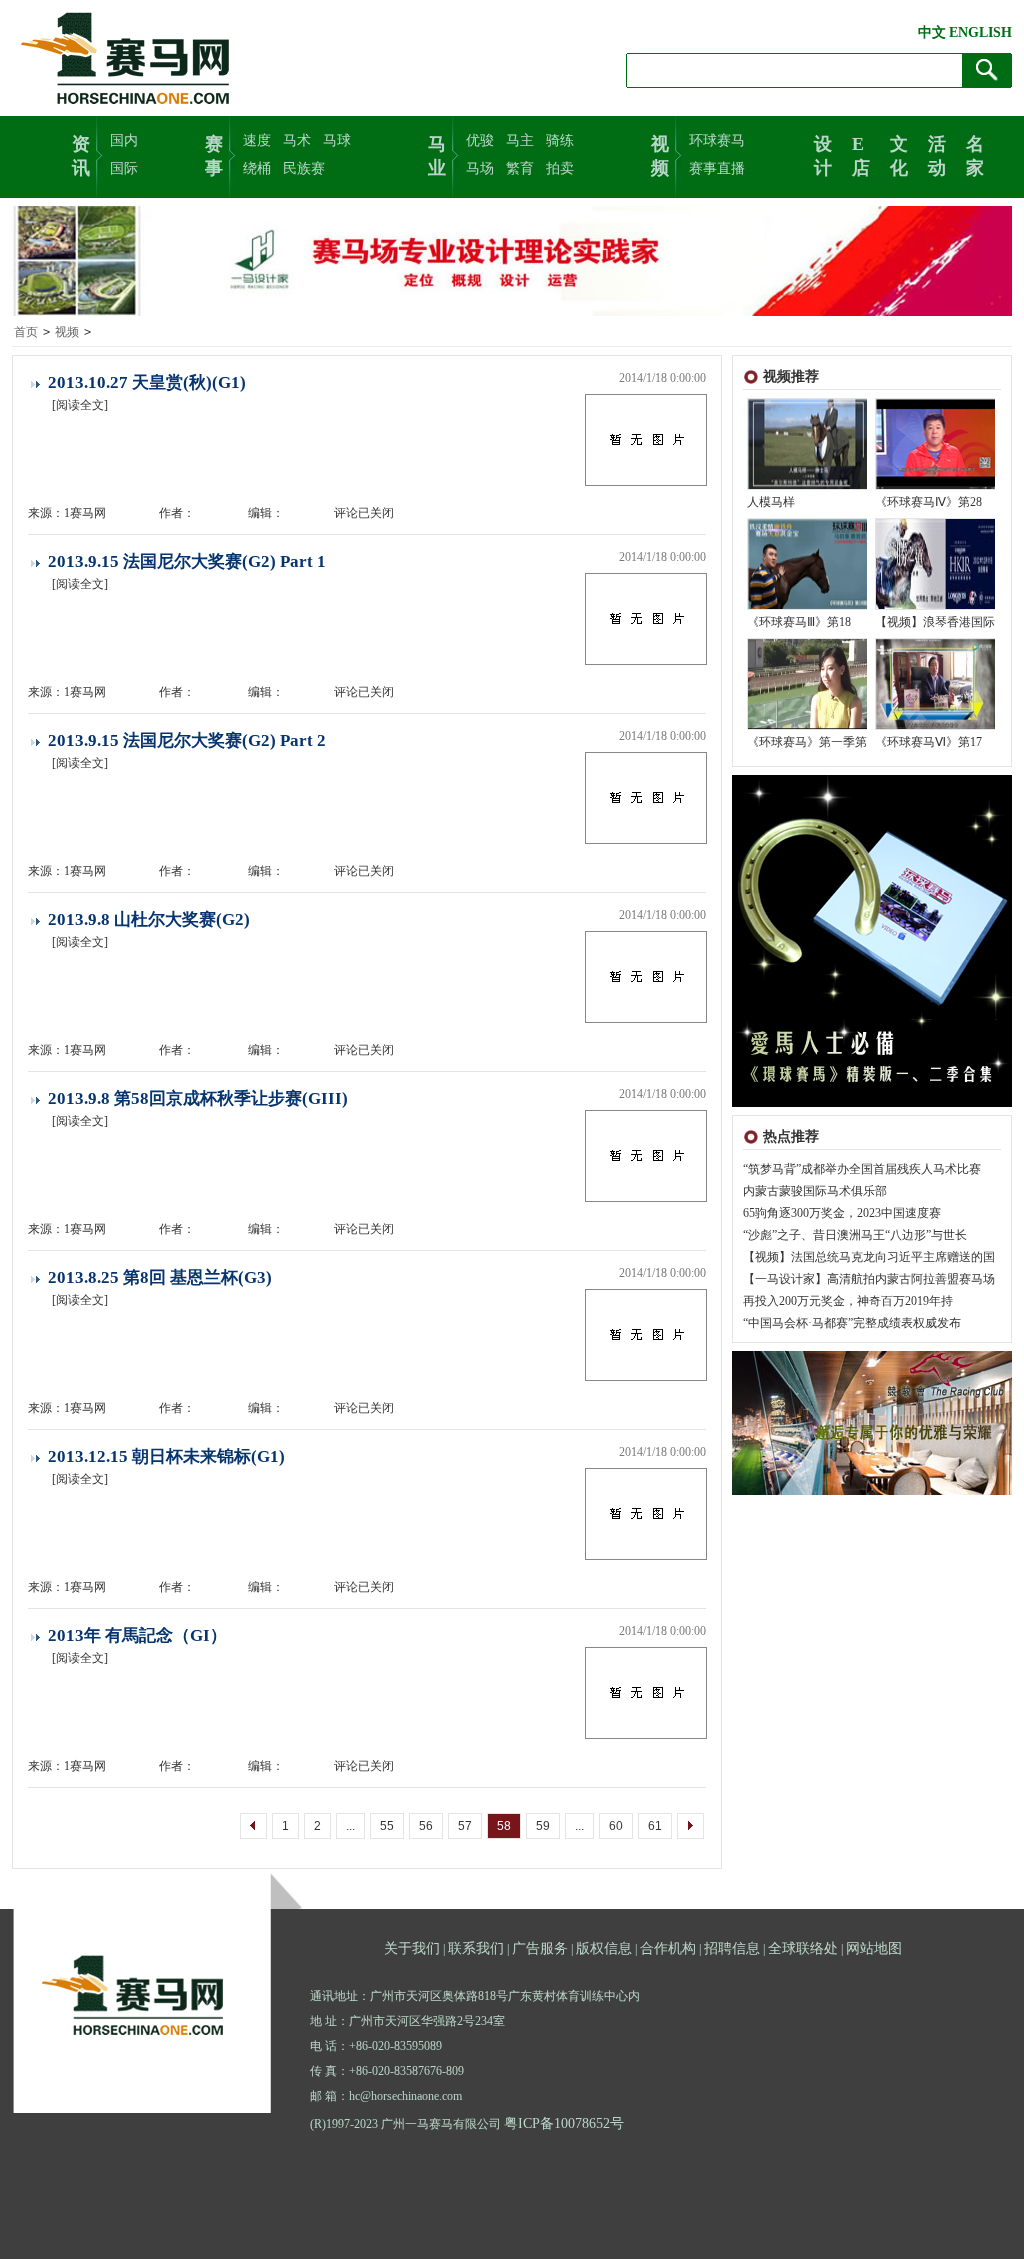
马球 (337, 140)
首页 (26, 332)
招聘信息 (732, 1948)
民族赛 (304, 168)
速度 (257, 140)
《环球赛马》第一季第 (807, 742)
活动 (937, 154)
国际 (124, 168)
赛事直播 (717, 168)
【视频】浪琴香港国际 (935, 622)
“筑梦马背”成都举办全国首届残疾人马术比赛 (862, 1169)
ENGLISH (980, 32)
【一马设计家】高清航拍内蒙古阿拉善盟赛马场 (869, 1279)
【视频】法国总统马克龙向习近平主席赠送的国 (869, 1257)
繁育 (520, 168)
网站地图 (874, 1948)
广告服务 (540, 1948)
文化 (899, 154)
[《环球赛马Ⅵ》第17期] (936, 725)
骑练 (560, 140)
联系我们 (476, 1948)
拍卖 (560, 168)
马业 (437, 154)
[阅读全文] (80, 405)
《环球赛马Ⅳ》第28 (928, 502)
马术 (297, 140)
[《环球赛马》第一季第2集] (808, 725)
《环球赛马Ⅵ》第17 (928, 742)
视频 (660, 154)
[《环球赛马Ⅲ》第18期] (808, 605)
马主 (520, 140)
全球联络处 (803, 1948)
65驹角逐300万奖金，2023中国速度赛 (842, 1213)
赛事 (214, 154)
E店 (861, 154)
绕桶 (257, 168)
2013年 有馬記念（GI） (137, 1635)
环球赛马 (717, 140)
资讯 (81, 154)
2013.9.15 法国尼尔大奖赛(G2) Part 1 (187, 561)
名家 (975, 154)
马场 (480, 168)
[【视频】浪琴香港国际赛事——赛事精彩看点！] (936, 605)
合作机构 (668, 1948)
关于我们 (412, 1948)
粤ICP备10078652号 (564, 2123)
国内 (124, 140)
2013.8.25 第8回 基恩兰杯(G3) (160, 1277)
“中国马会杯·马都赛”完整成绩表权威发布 (852, 1323)
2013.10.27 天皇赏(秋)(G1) (147, 382)
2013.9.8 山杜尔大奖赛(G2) (149, 919)
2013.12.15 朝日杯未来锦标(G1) (166, 1456)
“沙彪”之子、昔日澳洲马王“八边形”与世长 (855, 1235)
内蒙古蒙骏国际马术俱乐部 (815, 1191)
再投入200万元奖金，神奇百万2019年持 (848, 1301)
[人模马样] (808, 485)
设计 (823, 154)
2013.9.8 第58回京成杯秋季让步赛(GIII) (198, 1098)
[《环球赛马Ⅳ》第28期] (936, 485)
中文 (932, 32)
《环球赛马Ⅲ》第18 (799, 622)
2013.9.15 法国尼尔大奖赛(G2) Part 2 (187, 740)
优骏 (480, 140)
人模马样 (771, 502)
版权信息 (604, 1948)
